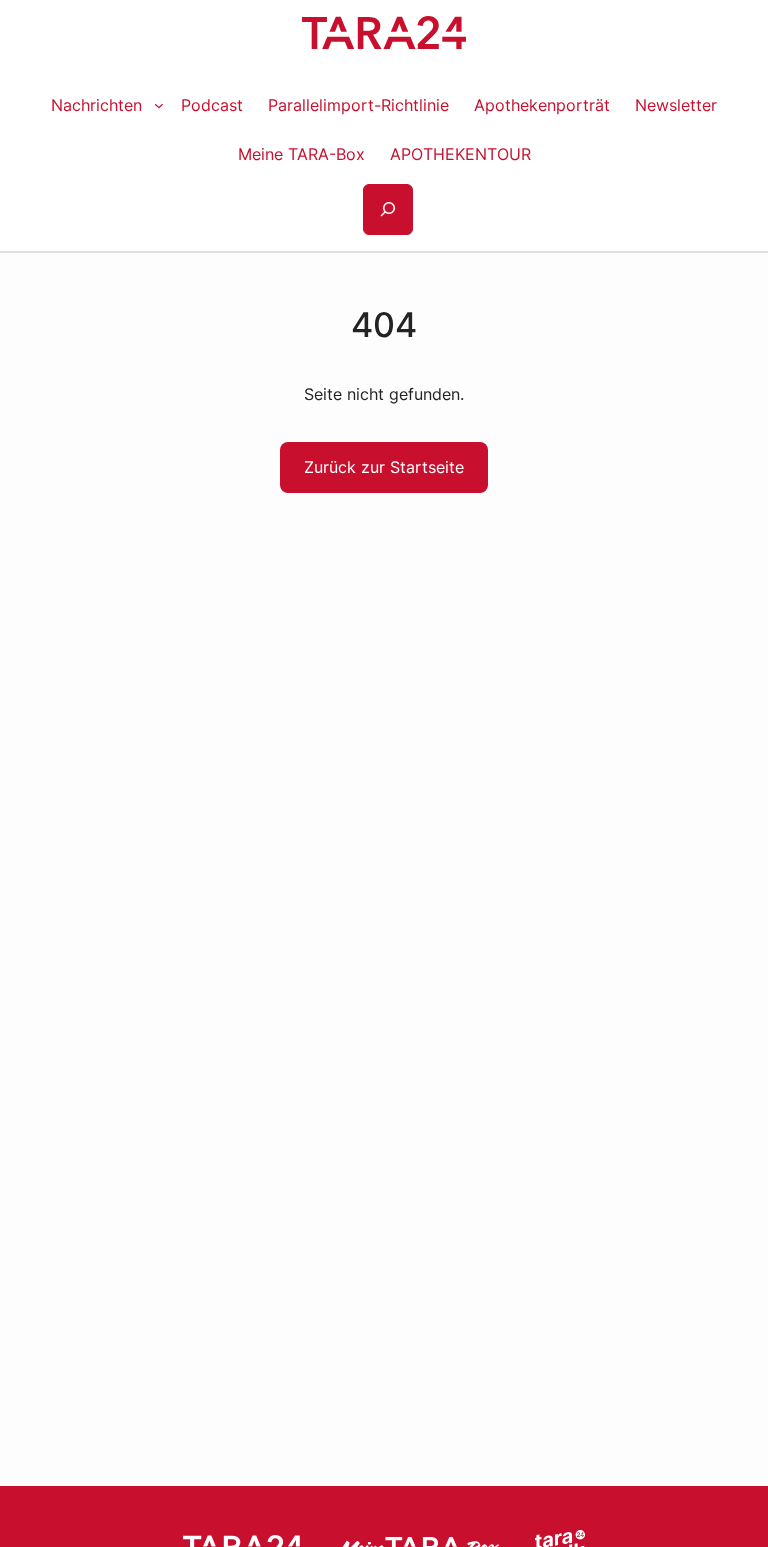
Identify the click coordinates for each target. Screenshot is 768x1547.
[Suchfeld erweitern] (388, 209)
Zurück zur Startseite (384, 467)
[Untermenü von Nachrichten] (159, 105)
